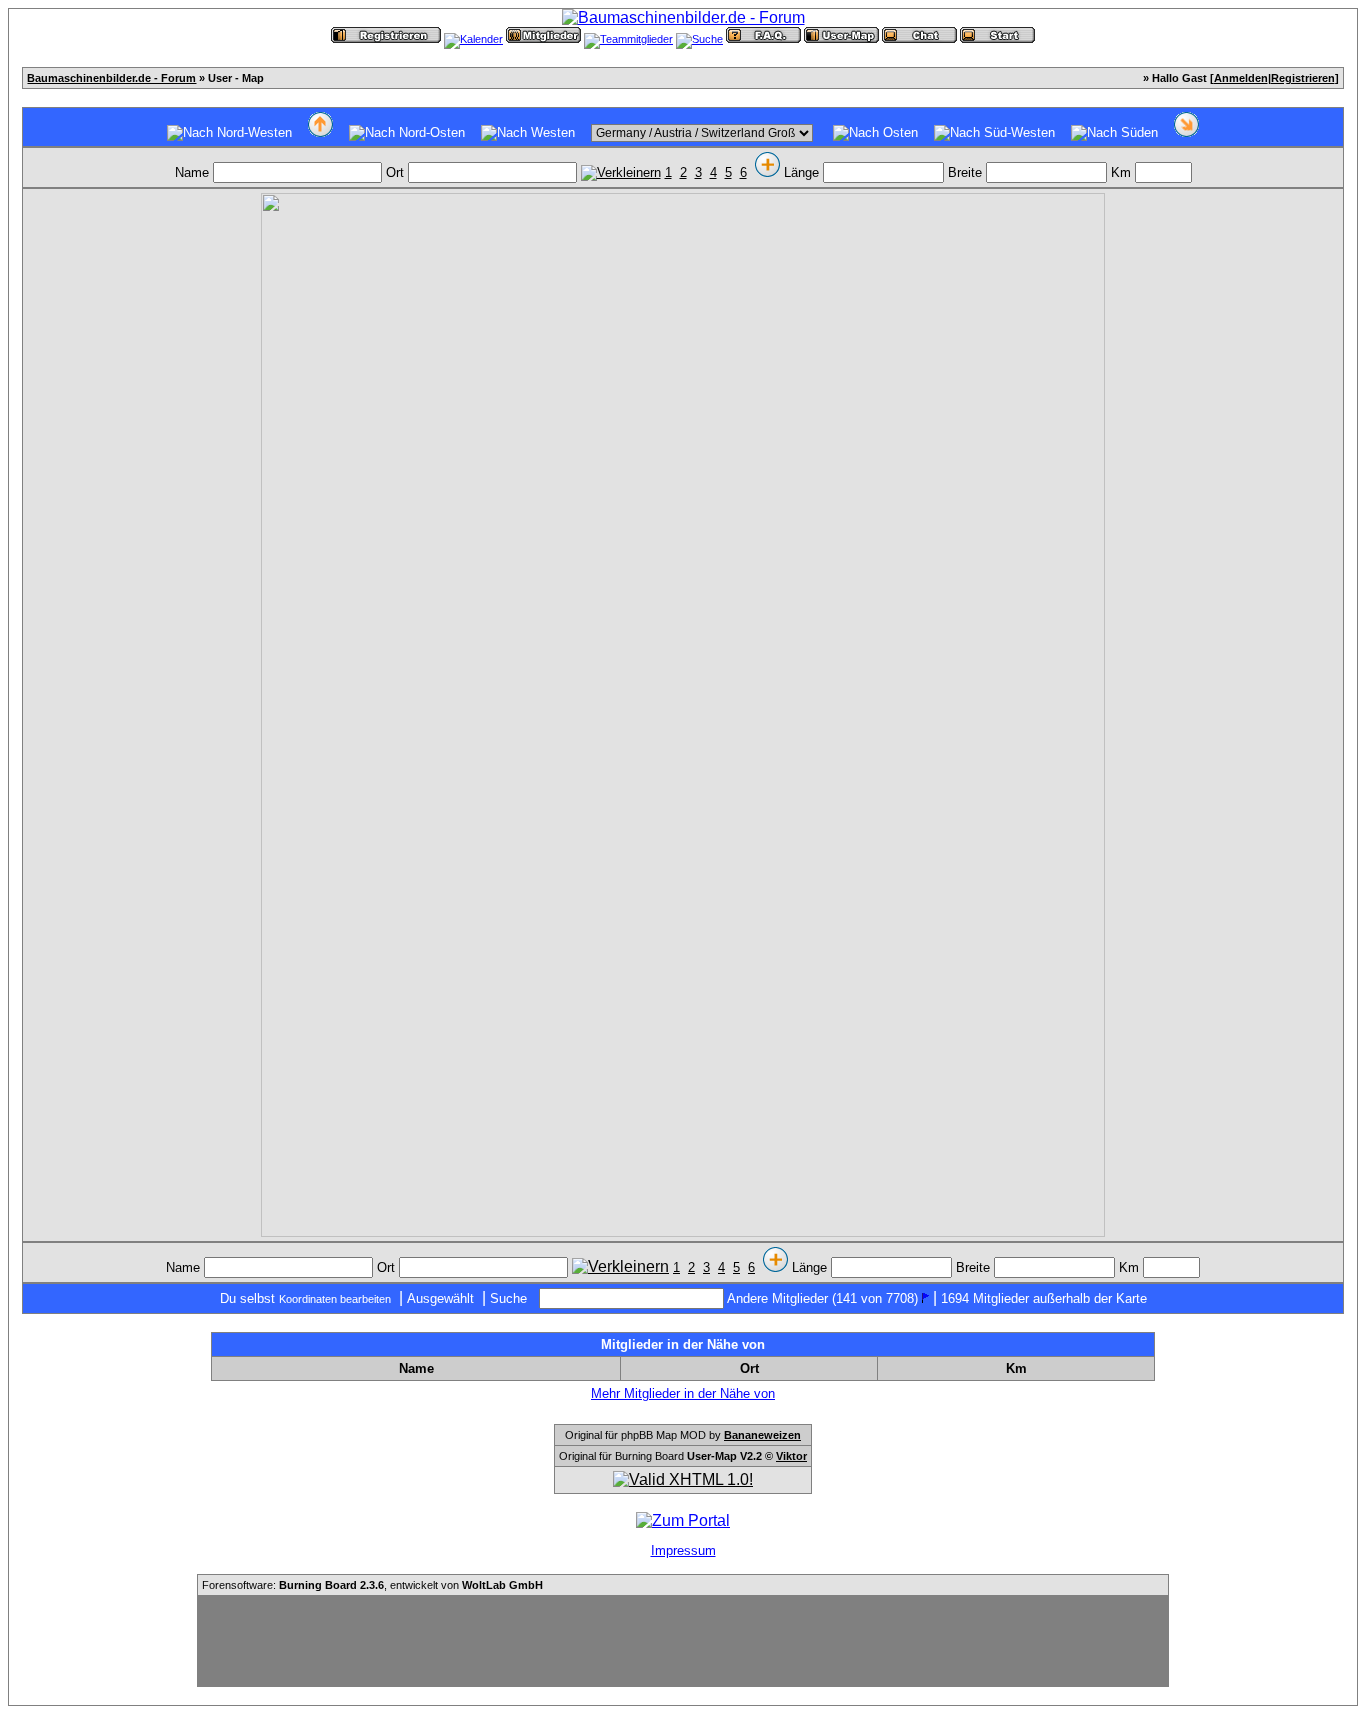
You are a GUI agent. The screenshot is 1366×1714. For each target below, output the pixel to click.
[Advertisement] (683, 1641)
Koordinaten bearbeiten (335, 1299)
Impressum (683, 1550)
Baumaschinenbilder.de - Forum (111, 78)
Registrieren (1303, 78)
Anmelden (1241, 78)
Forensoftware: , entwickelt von (372, 1585)
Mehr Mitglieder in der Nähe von (683, 1393)
